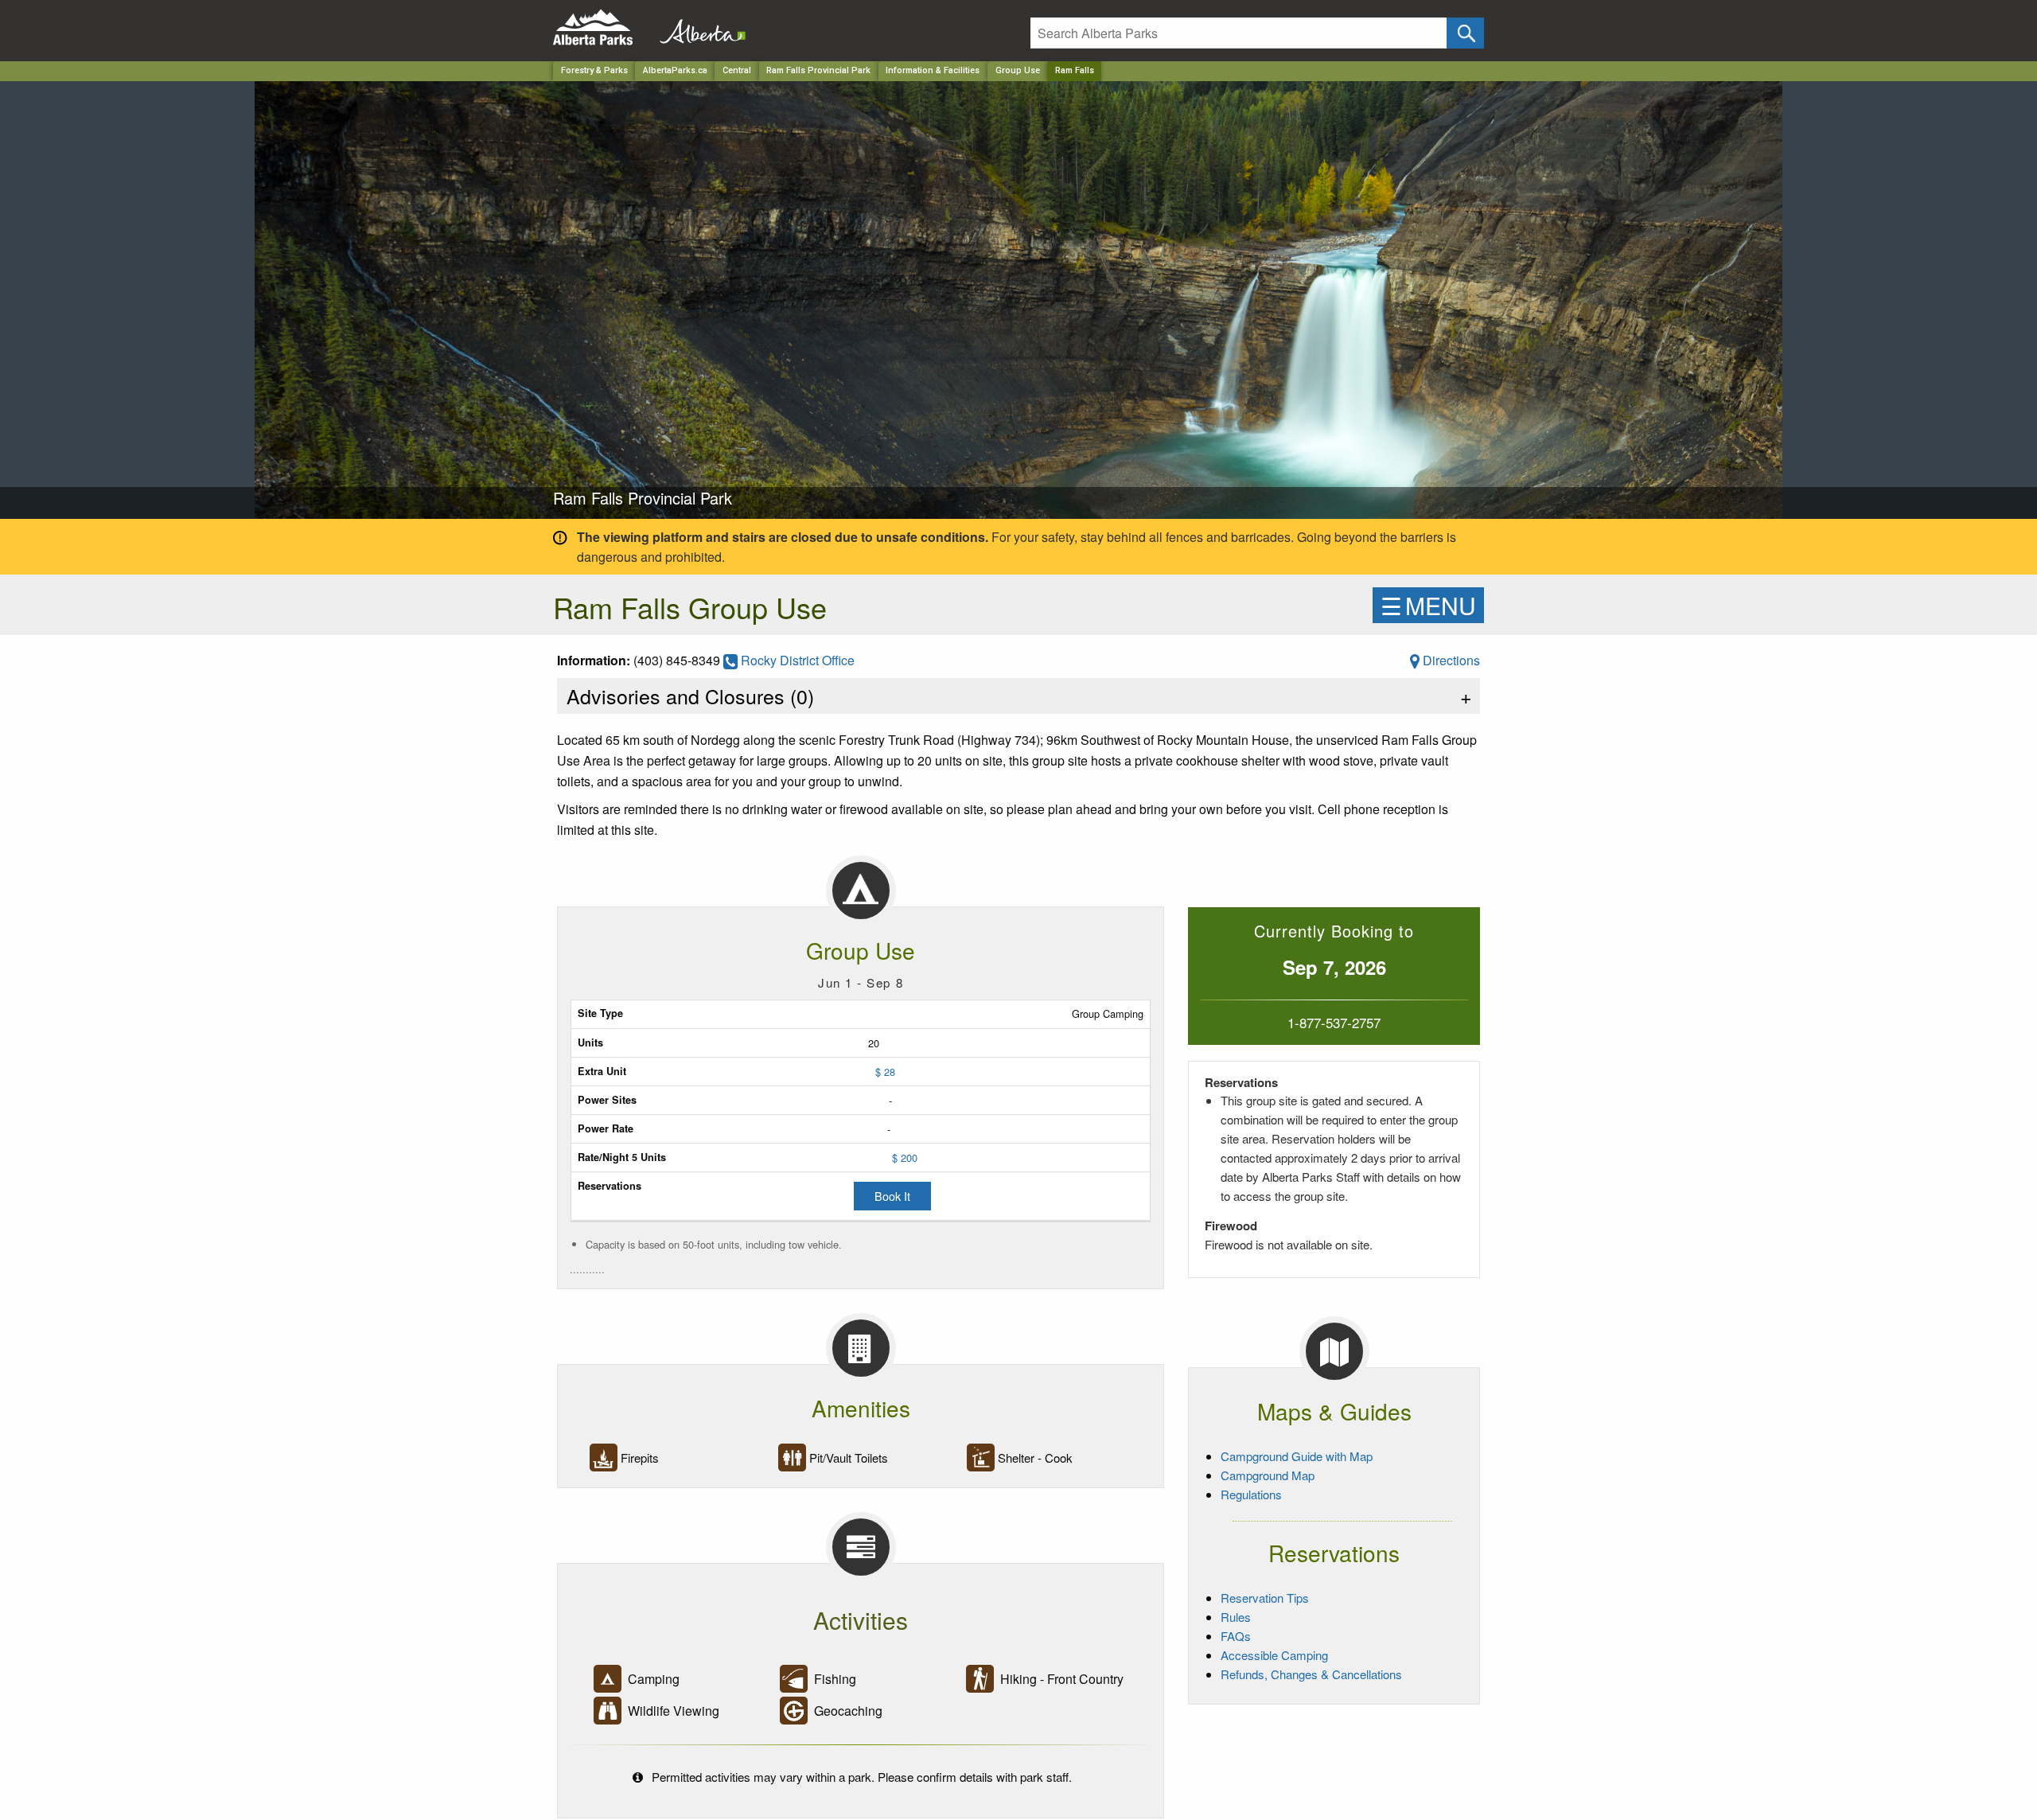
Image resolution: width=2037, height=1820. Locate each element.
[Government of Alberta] (698, 27)
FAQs (1236, 1636)
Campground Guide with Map (1297, 1456)
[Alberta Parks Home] (603, 27)
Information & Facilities (933, 70)
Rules (1236, 1617)
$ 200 (905, 1157)
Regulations (1251, 1494)
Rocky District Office (796, 660)
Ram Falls (1075, 70)
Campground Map (1268, 1475)
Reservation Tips (1265, 1598)
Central (737, 70)
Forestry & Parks (594, 70)
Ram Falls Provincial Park (818, 70)
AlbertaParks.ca (675, 70)
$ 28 (885, 1072)
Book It (892, 1196)
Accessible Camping (1274, 1655)
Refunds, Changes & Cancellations (1311, 1674)
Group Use (1018, 70)
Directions (1450, 660)
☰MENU (1428, 605)
